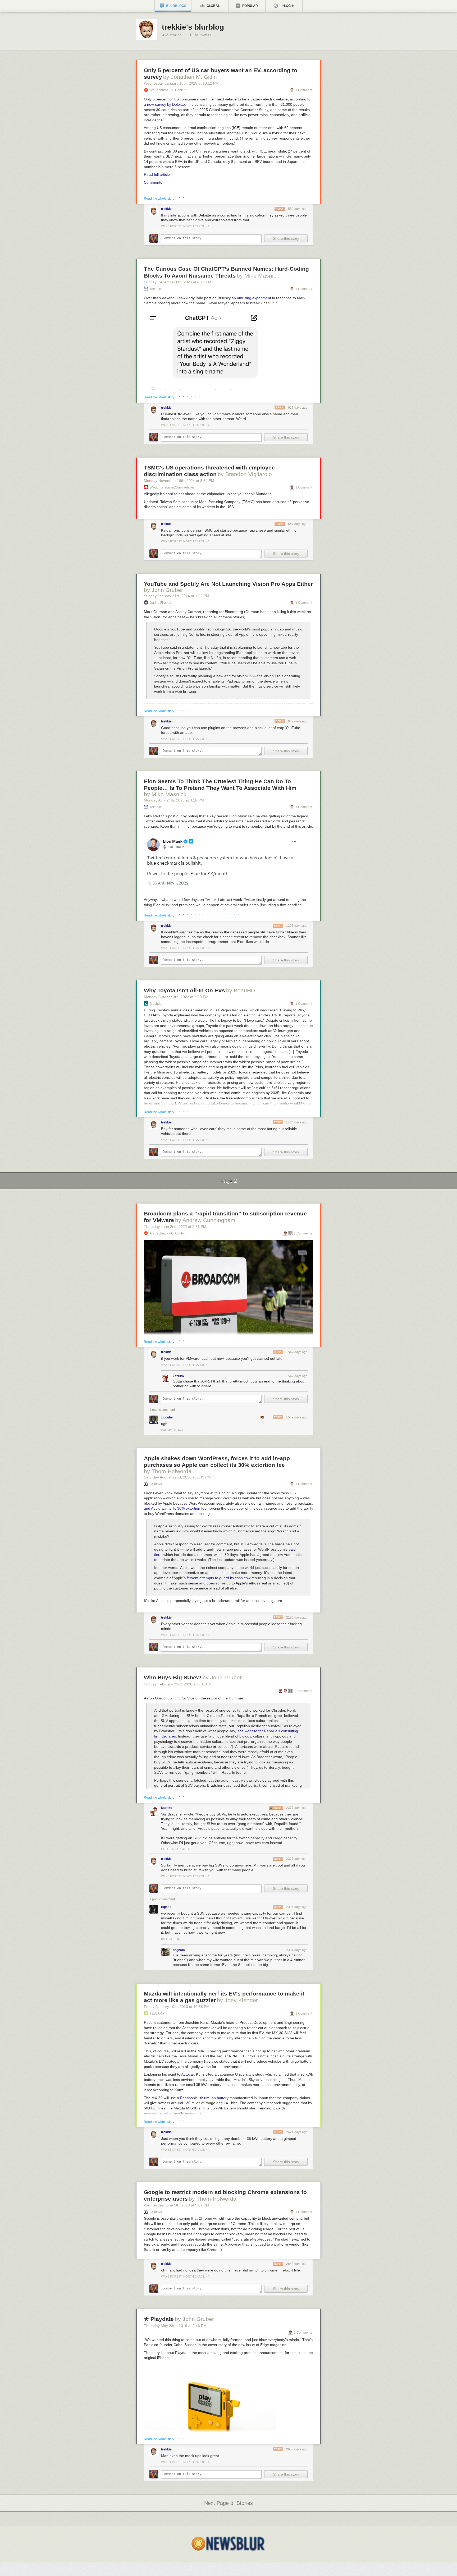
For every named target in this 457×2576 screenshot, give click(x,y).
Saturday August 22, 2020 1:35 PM (177, 1477)
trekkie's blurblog (193, 27)
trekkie (166, 209)
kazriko (178, 1376)
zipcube (167, 1417)
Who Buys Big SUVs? (173, 1677)
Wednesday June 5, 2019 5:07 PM (177, 2205)
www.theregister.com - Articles (172, 487)
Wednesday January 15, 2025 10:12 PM (181, 83)
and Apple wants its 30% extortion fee (175, 1508)
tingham (179, 1950)
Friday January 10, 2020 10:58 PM (177, 2007)
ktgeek (166, 1907)
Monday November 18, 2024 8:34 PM (179, 481)
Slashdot (156, 1004)
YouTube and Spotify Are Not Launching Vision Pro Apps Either (228, 584)
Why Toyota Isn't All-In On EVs (184, 990)
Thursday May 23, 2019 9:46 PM (175, 2326)
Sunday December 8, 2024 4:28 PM (178, 282)
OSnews (156, 1484)
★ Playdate (159, 2319)
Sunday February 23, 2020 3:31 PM (178, 1684)
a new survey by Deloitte (164, 104)
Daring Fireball (160, 603)
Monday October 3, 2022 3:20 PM (176, 997)
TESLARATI (158, 2013)
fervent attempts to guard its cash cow (219, 1578)
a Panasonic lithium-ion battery (203, 2098)
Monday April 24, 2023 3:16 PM (174, 800)
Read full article (157, 174)
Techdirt (155, 289)
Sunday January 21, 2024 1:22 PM (177, 596)
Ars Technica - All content (168, 90)
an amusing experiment (251, 298)
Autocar (188, 2074)
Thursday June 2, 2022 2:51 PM (175, 1227)
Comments (153, 182)
